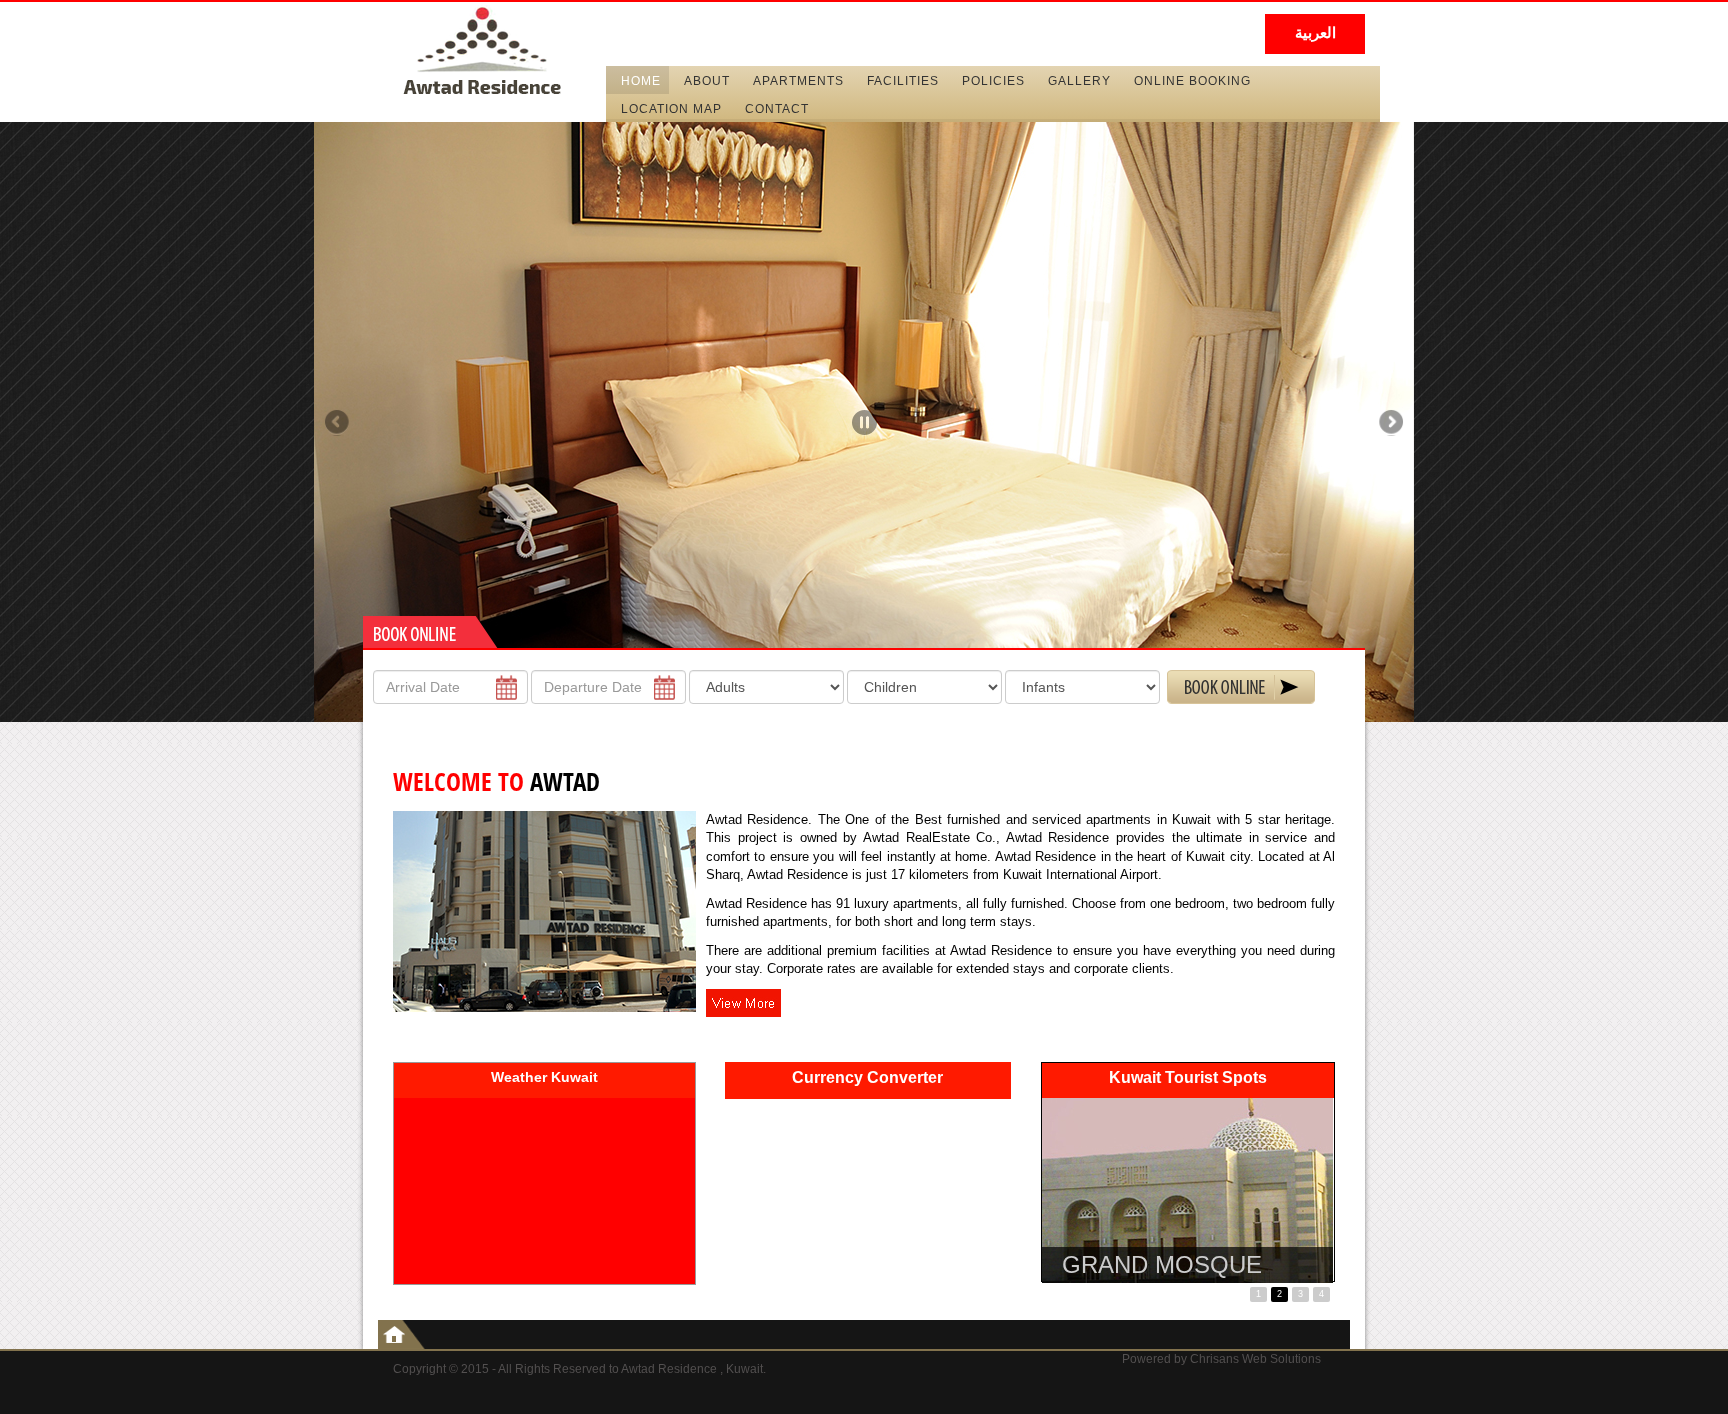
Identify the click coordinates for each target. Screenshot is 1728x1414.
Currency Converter (867, 1077)
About (707, 81)
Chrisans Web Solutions (1255, 1359)
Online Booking (1192, 81)
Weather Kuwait (544, 1077)
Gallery (1079, 81)
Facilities (903, 81)
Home (641, 81)
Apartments (798, 81)
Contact (777, 109)
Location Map (671, 109)
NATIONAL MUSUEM (1177, 1264)
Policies (993, 81)
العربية (1315, 32)
